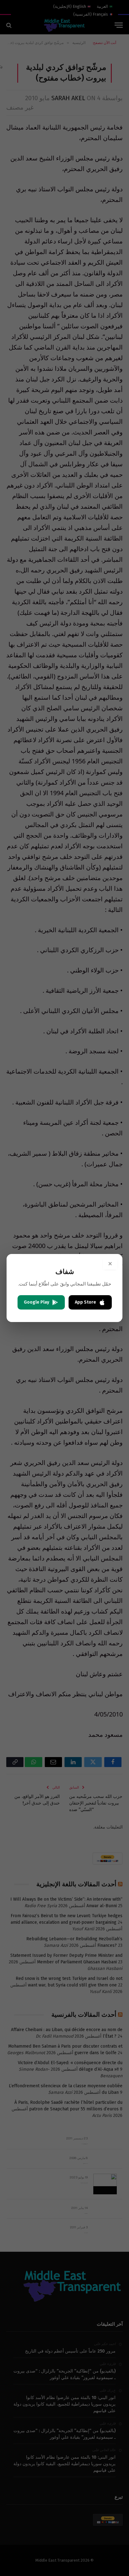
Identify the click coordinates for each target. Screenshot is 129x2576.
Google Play (36, 1302)
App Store (85, 1302)
